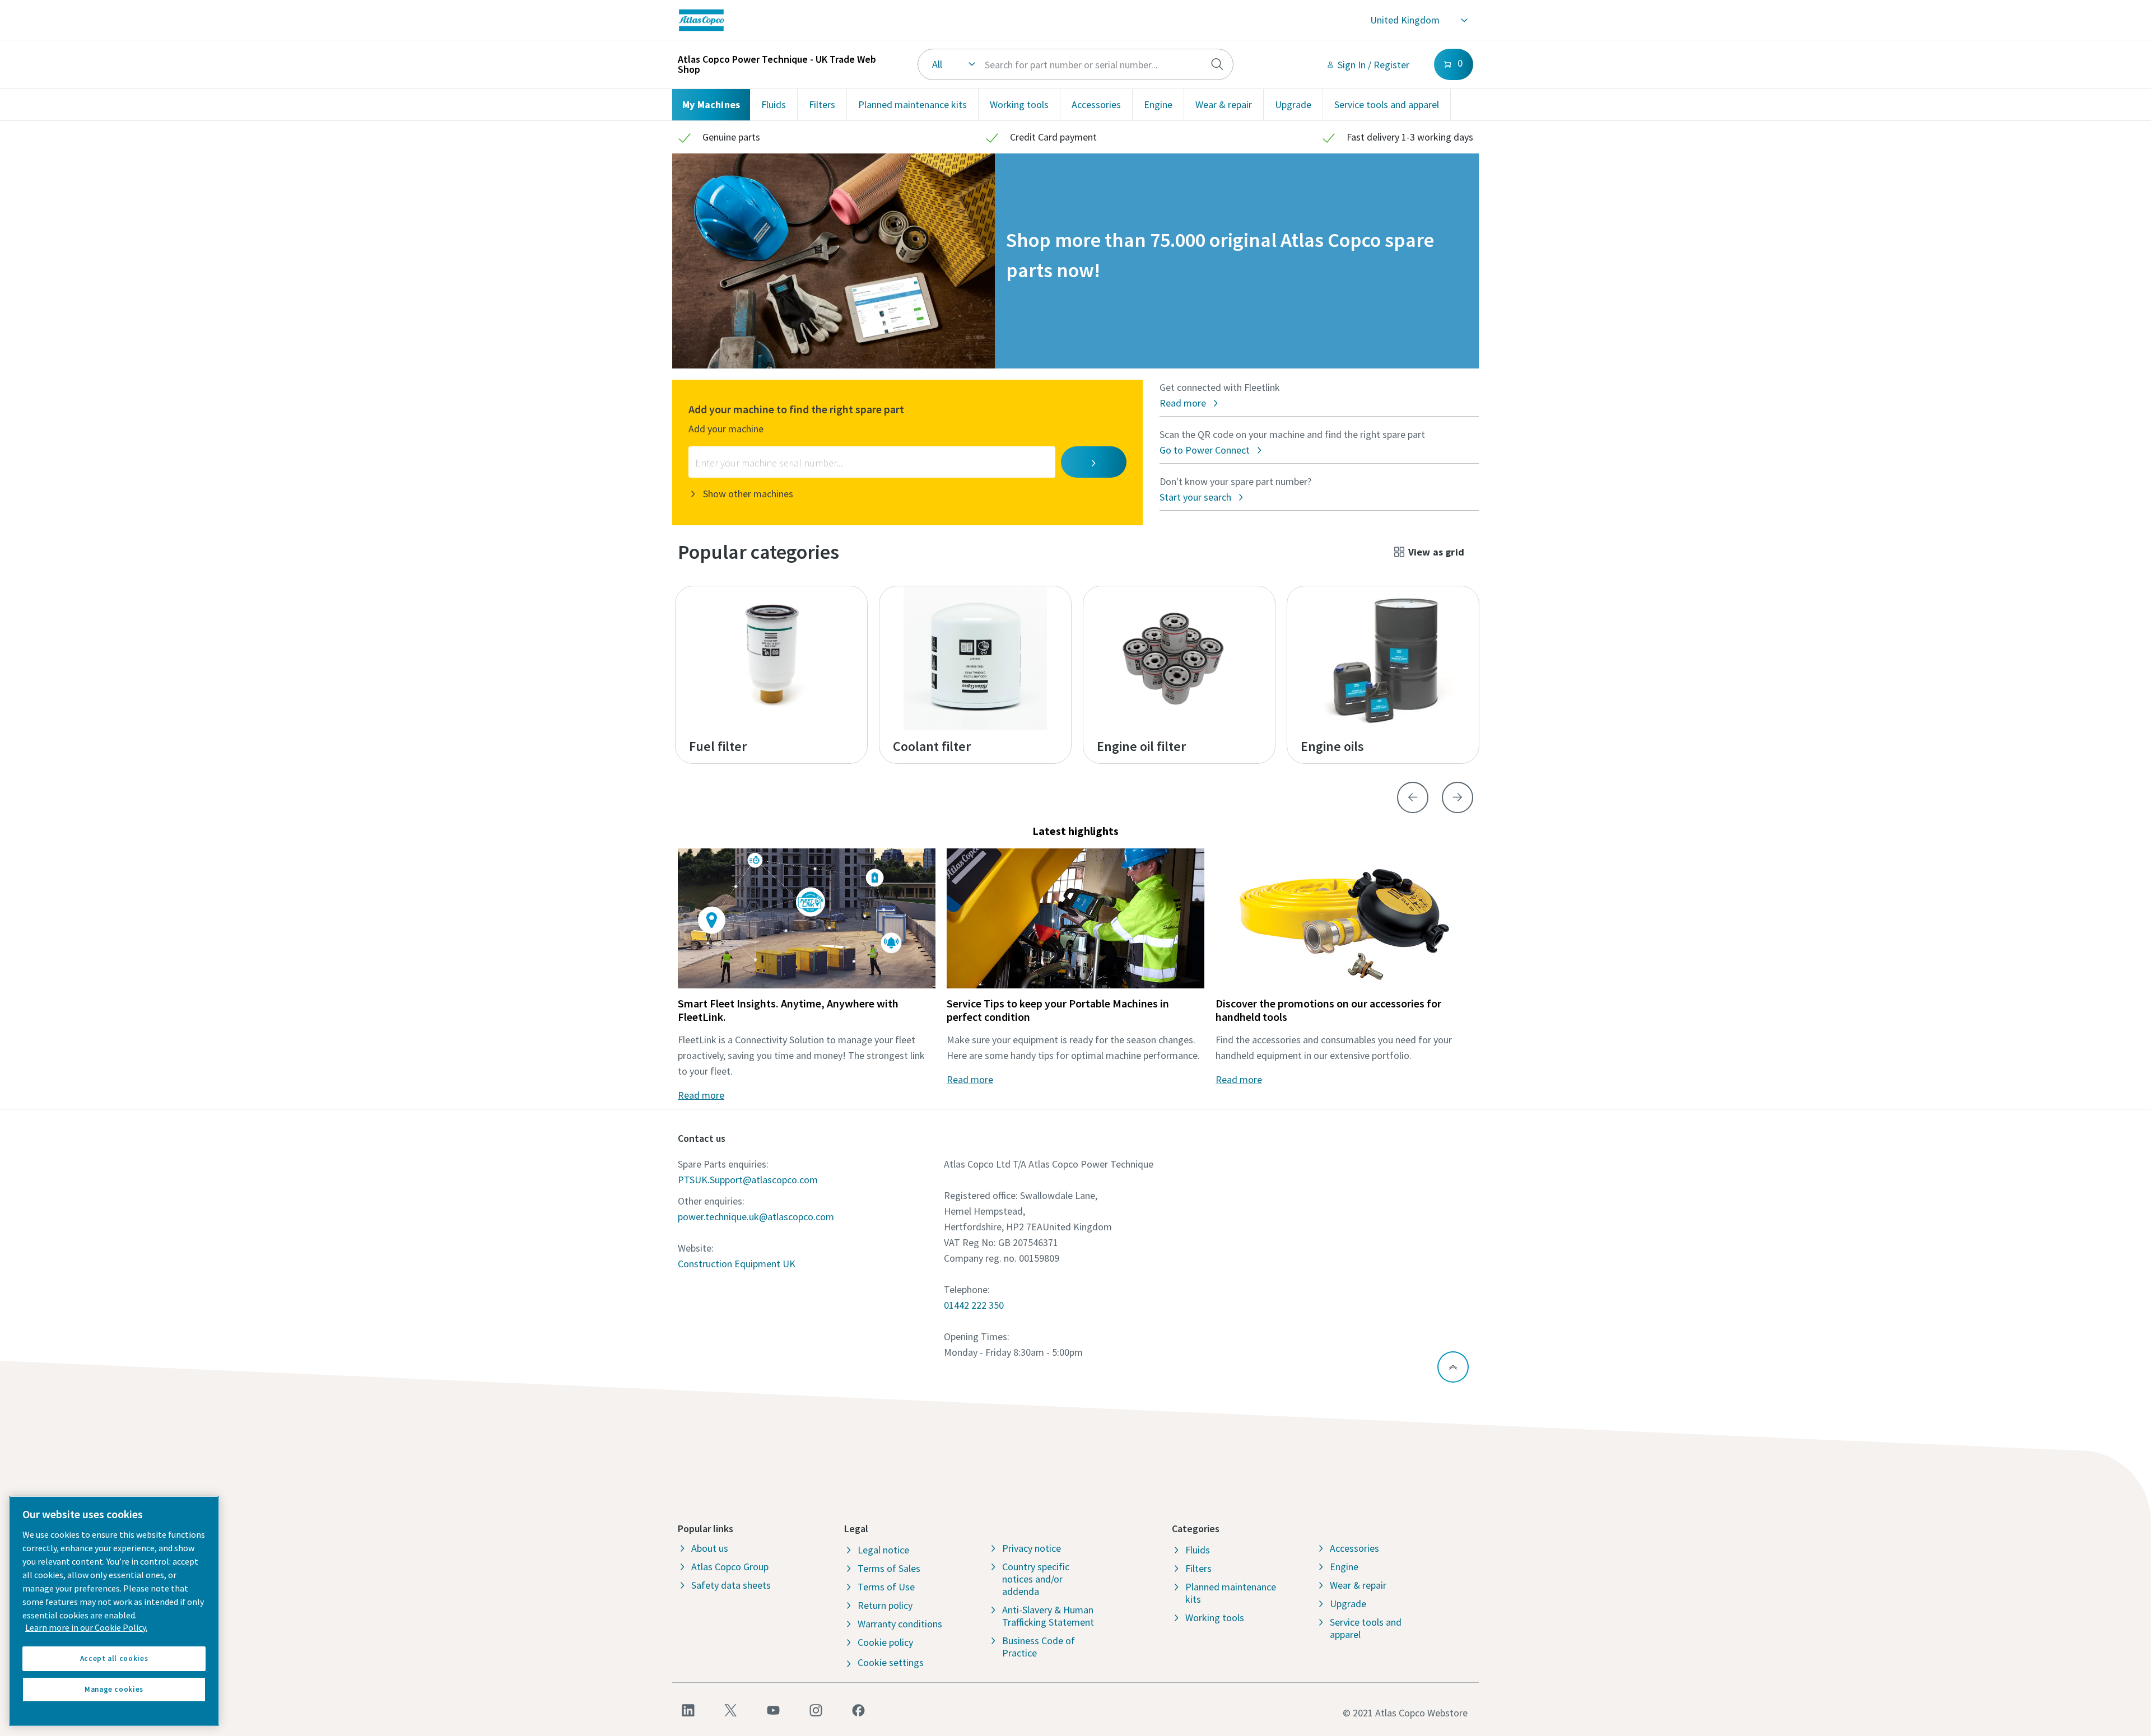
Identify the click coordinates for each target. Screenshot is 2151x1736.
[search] (1217, 64)
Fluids (774, 104)
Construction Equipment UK (737, 1264)
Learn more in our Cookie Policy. (86, 1627)
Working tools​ (1019, 104)
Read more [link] (701, 1095)
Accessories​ (1096, 104)
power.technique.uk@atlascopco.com (756, 1217)
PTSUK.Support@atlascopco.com (748, 1180)
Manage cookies (114, 1689)
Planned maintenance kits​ (912, 104)
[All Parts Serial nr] (1076, 64)
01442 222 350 (974, 1305)
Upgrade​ (1293, 104)
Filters (822, 104)
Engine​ (1158, 104)
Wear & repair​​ (1224, 104)
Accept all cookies (114, 1658)
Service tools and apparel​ (1387, 104)
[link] (860, 20)
